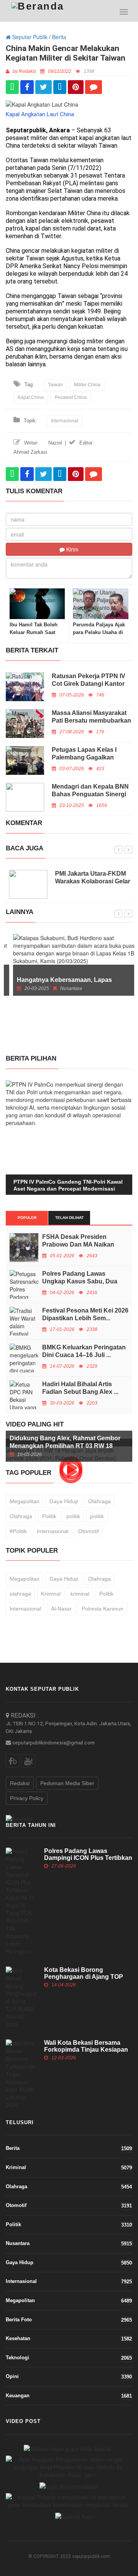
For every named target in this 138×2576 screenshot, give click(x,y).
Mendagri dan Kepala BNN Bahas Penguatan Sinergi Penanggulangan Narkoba (90, 794)
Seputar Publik (29, 37)
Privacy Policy (27, 1798)
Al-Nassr (61, 1609)
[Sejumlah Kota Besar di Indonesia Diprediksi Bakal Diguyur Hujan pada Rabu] (75, 2516)
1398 (89, 71)
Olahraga (99, 1501)
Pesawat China (71, 397)
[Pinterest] (76, 87)
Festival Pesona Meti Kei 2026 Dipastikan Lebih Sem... (85, 1314)
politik (73, 1516)
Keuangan (69, 2396)
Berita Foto (69, 2320)
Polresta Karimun (103, 1609)
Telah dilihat (69, 1218)
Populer (27, 1218)
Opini (69, 2377)
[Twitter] (44, 87)
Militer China (87, 385)
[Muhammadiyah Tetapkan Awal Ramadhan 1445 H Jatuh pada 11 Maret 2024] (69, 2486)
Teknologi (69, 2358)
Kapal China (31, 397)
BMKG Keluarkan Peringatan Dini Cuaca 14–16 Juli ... (84, 1351)
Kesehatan (69, 2339)
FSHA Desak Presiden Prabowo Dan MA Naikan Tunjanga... (78, 1244)
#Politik (18, 1531)
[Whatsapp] (12, 87)
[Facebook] (27, 87)
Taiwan (55, 385)
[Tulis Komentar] (94, 87)
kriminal (80, 1594)
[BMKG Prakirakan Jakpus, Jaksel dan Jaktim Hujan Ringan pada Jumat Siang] (67, 2448)
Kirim (72, 549)
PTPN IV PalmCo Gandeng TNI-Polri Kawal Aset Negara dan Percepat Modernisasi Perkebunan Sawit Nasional (68, 1189)
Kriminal (51, 1594)
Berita (59, 37)
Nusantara (69, 2243)
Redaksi (20, 1783)
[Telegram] (60, 87)
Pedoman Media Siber (67, 1783)
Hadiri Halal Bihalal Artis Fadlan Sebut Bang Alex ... (80, 1388)
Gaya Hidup (64, 1501)
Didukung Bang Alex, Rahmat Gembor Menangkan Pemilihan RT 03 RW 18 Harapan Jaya (65, 1446)
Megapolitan (25, 1501)
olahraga (20, 1594)
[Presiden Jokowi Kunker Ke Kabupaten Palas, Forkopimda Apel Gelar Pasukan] (68, 2467)
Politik (49, 1516)
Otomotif (89, 1531)
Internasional (65, 421)
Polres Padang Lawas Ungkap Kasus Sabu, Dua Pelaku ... (80, 1281)
